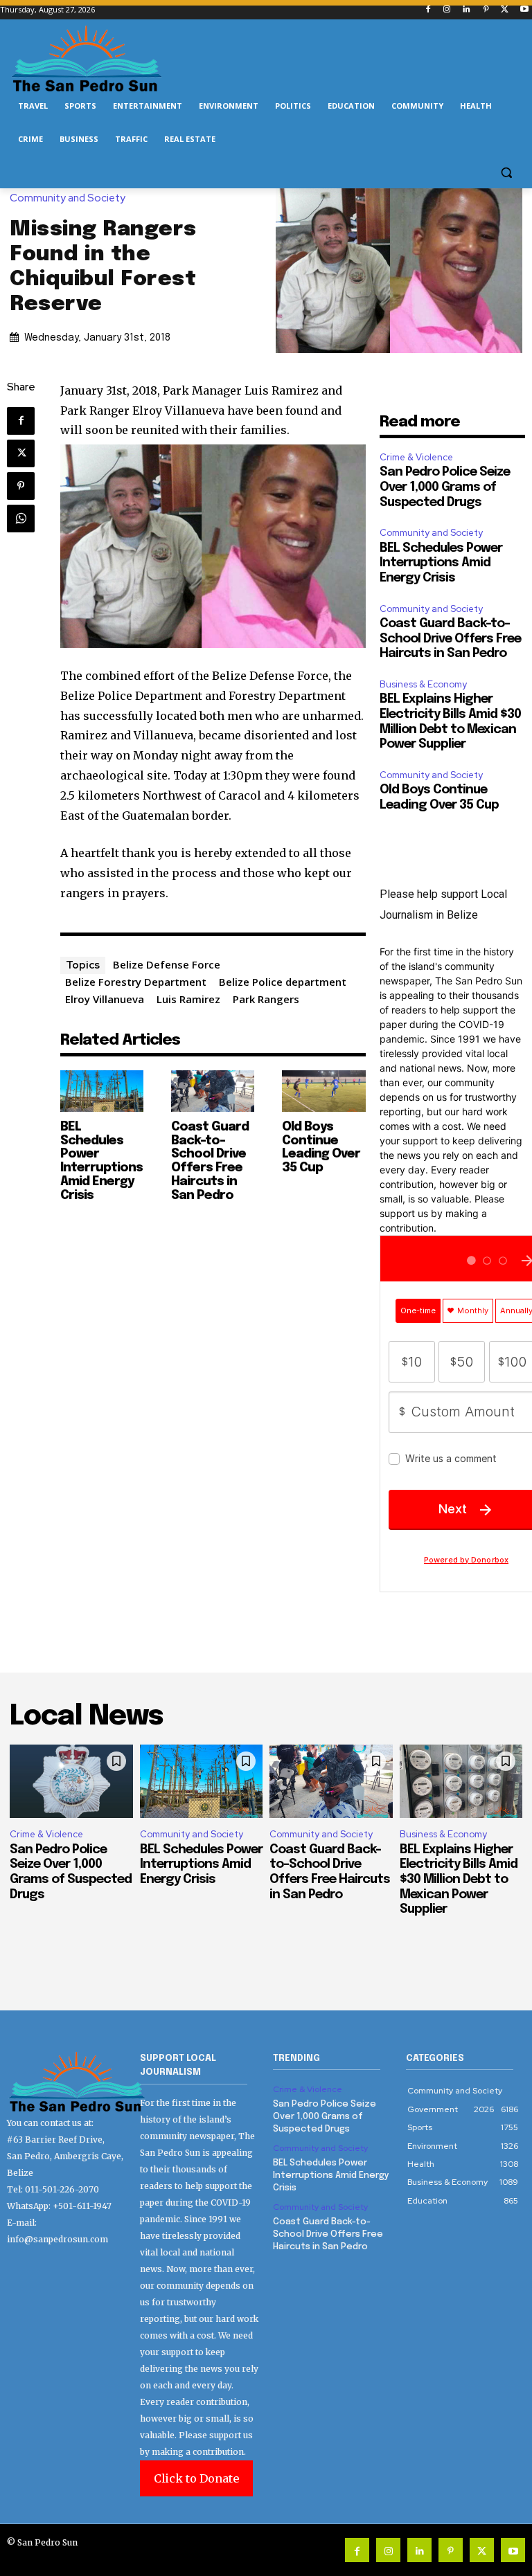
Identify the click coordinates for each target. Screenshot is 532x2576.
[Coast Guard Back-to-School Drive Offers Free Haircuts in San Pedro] (213, 1091)
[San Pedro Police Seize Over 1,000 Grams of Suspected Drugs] (71, 1782)
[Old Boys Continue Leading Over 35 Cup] (323, 1091)
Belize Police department (283, 982)
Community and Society (68, 198)
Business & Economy (423, 684)
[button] (506, 173)
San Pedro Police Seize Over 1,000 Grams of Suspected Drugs (445, 487)
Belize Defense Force (167, 964)
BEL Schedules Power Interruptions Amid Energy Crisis (101, 1161)
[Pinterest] (486, 10)
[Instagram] (447, 10)
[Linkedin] (467, 10)
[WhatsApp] (21, 519)
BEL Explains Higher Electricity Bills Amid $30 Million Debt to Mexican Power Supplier (459, 1880)
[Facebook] (428, 10)
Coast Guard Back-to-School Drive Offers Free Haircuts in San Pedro (210, 1161)
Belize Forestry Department (136, 982)
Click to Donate (196, 2478)
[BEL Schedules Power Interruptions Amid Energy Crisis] (102, 1091)
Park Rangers (266, 999)
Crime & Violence (416, 457)
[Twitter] (505, 10)
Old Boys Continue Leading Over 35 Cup (321, 1147)
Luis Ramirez (188, 999)
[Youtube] (524, 10)
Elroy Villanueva (105, 999)
